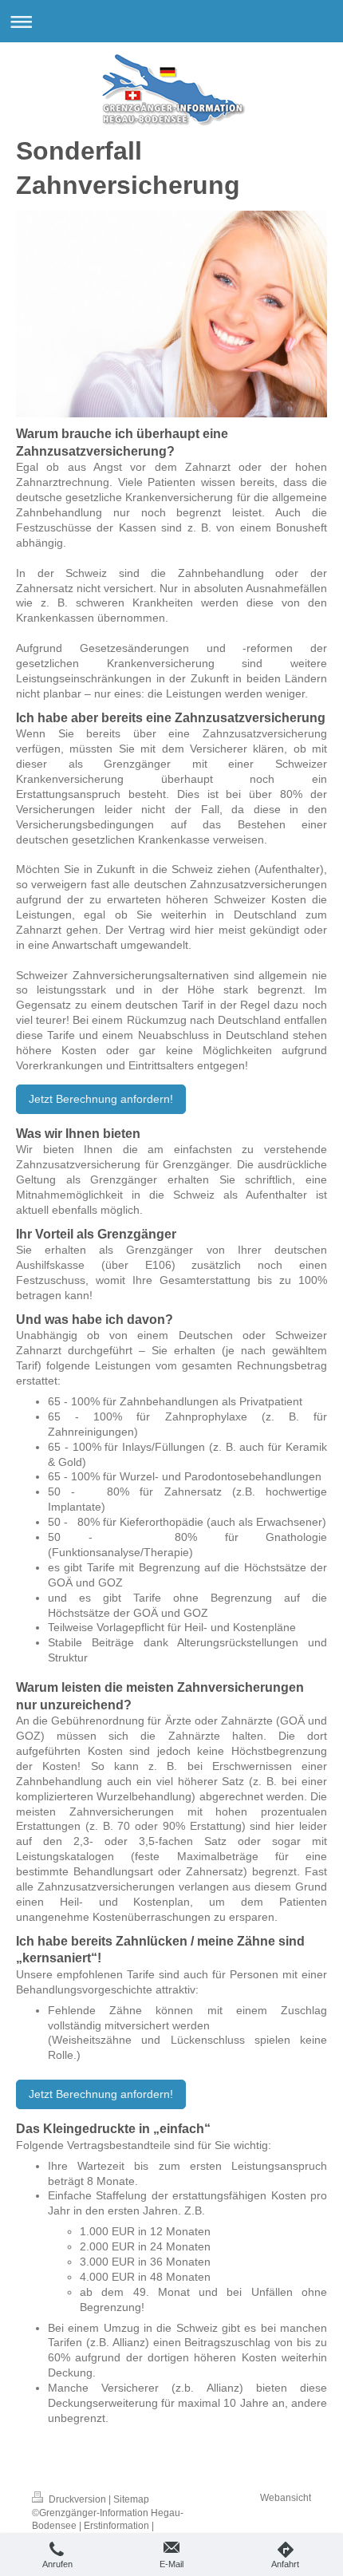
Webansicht (286, 2498)
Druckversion (77, 2499)
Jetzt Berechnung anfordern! (101, 1099)
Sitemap (131, 2499)
